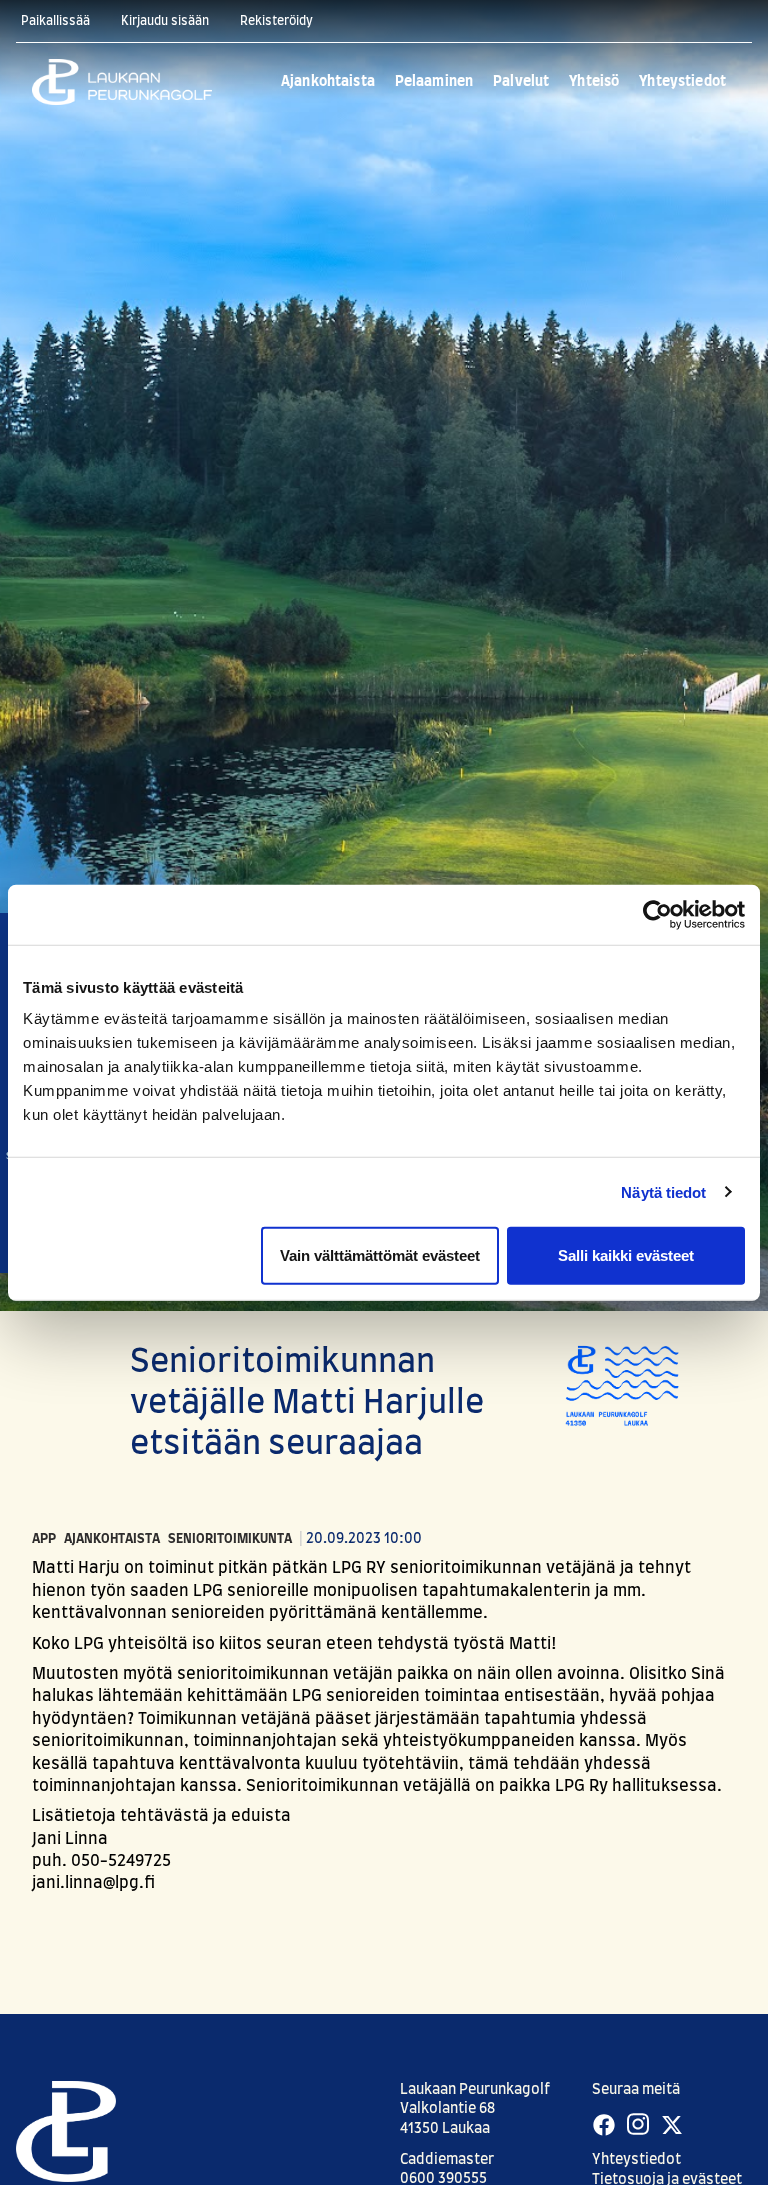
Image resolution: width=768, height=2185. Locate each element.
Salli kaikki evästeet (626, 1255)
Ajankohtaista (328, 82)
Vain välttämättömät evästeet (380, 1255)
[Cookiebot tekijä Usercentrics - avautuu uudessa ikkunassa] (657, 914)
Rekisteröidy (276, 21)
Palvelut (521, 82)
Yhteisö (594, 82)
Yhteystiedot (682, 82)
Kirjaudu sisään (165, 21)
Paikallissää (55, 21)
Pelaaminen (434, 82)
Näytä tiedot (663, 1191)
